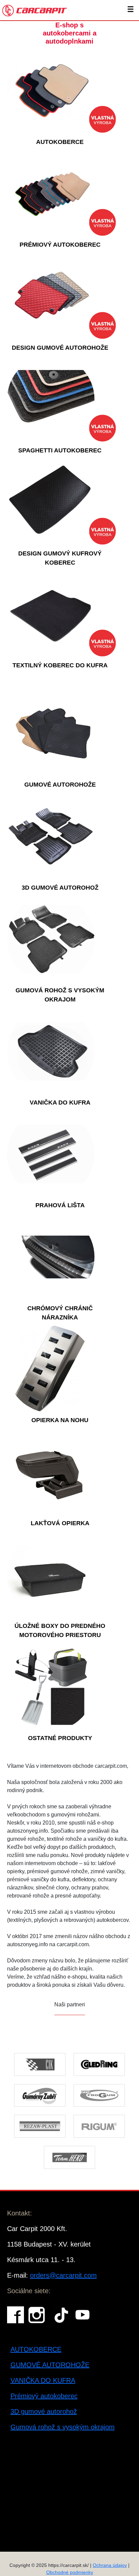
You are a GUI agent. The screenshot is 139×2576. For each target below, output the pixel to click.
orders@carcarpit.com (63, 2275)
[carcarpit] (35, 10)
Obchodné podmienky (70, 2572)
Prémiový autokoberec (44, 2396)
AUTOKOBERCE (36, 2349)
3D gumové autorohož (44, 2411)
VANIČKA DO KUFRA (43, 2380)
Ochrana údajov (110, 2565)
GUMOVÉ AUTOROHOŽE (50, 2365)
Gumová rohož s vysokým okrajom (63, 2427)
